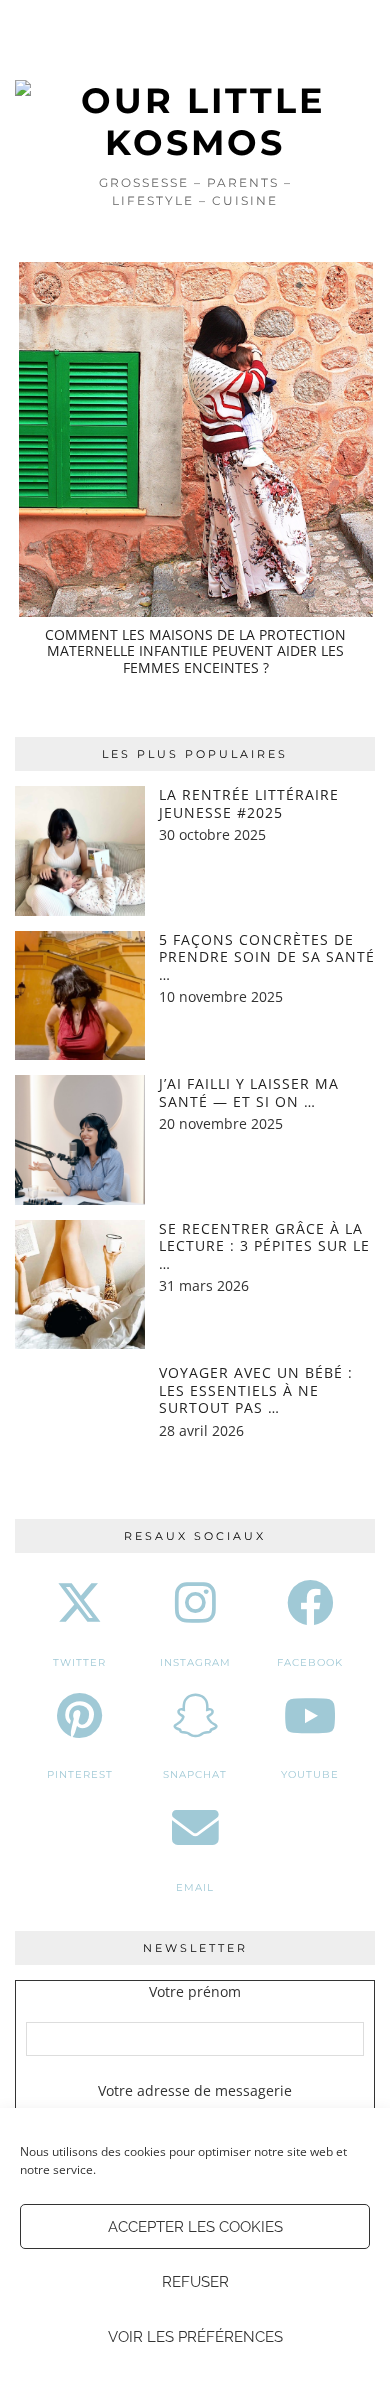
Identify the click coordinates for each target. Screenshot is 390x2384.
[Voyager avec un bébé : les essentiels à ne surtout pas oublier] (80, 1429)
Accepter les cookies (195, 2227)
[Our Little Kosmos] (195, 82)
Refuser (195, 2282)
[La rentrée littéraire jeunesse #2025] (80, 851)
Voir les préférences (195, 2337)
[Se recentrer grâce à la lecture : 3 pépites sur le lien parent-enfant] (80, 1285)
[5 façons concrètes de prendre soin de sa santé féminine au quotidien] (80, 996)
